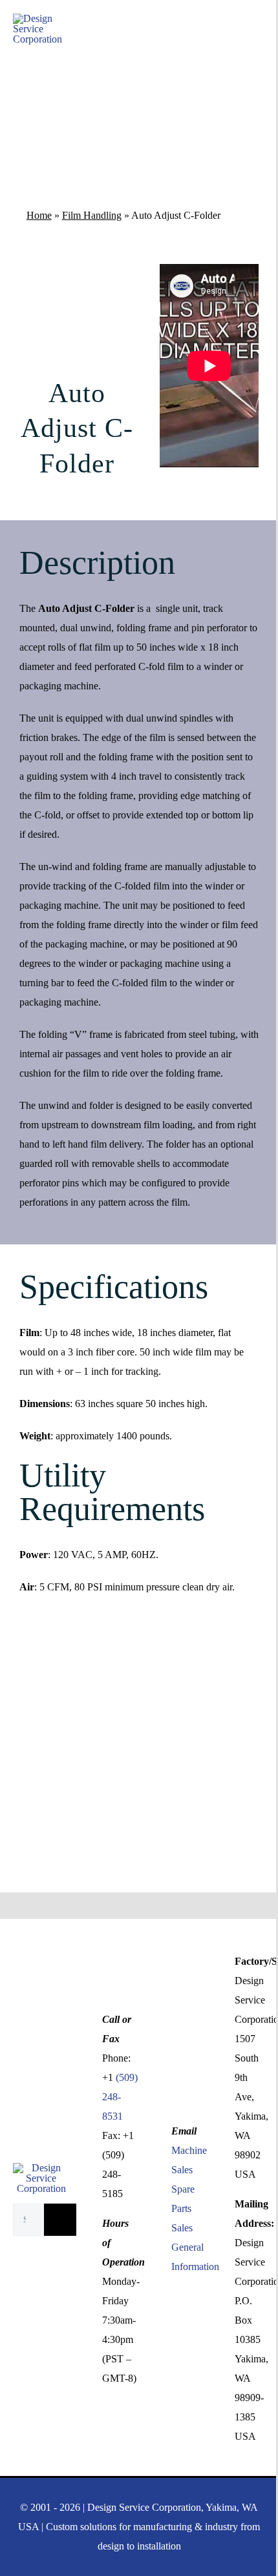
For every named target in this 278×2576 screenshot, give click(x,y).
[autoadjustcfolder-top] (77, 269)
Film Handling (92, 215)
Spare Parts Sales (183, 2208)
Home (39, 215)
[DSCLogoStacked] (41, 2168)
